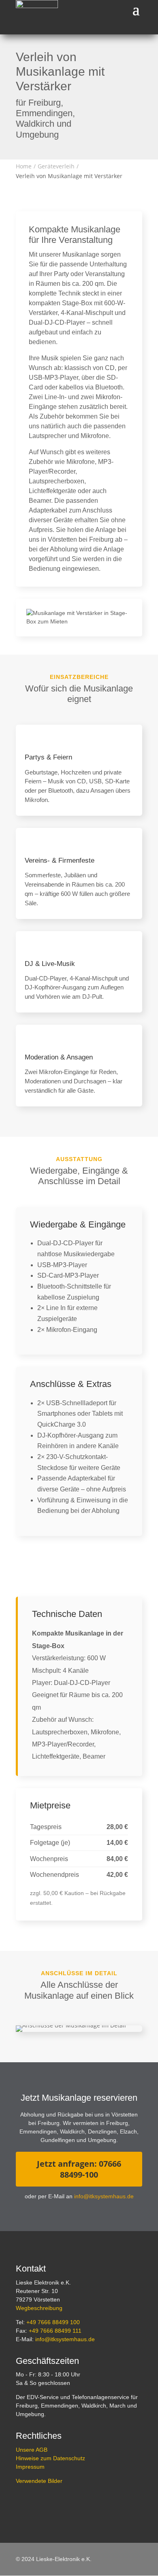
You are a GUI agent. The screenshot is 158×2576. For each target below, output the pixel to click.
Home (24, 166)
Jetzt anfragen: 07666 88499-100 (79, 2169)
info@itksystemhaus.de (104, 2196)
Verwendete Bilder (39, 2481)
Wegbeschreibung (39, 2308)
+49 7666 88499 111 (55, 2331)
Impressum (30, 2467)
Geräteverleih (56, 166)
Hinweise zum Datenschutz (50, 2458)
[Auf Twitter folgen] (41, 2504)
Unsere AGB (32, 2450)
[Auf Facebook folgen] (22, 2504)
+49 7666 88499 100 (53, 2322)
